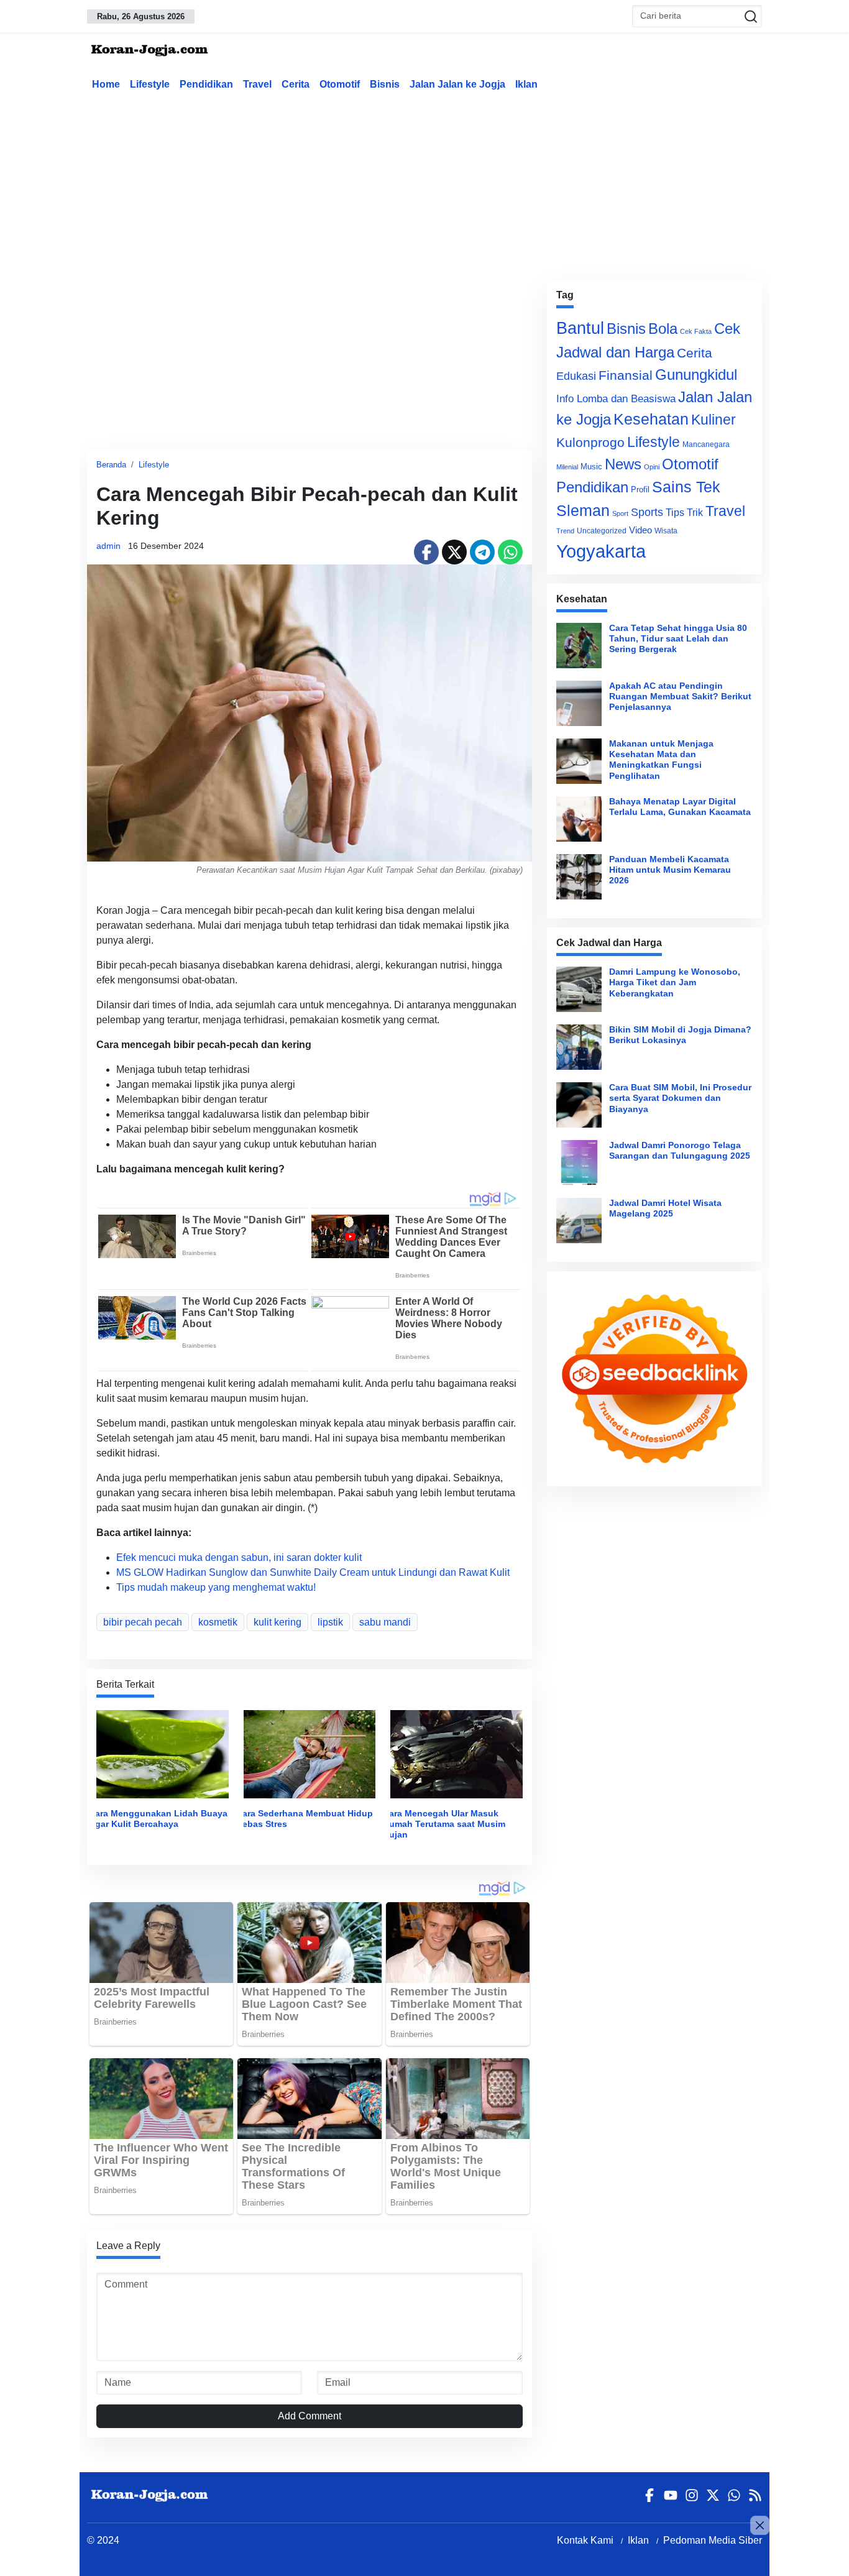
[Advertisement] (424, 183)
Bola (663, 329)
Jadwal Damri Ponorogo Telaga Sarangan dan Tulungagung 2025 (680, 1150)
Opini (652, 467)
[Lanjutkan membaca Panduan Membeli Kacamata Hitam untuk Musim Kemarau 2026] (579, 877)
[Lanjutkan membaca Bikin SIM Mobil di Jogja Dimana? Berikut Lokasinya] (579, 1047)
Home (106, 84)
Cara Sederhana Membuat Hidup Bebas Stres (305, 1819)
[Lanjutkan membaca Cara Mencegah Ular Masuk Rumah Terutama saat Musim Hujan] (457, 1753)
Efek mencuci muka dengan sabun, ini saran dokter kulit (239, 1557)
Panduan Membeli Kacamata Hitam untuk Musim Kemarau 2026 (670, 870)
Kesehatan (651, 419)
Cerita (296, 84)
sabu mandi (385, 1622)
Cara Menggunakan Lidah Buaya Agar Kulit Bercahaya (158, 1819)
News (623, 464)
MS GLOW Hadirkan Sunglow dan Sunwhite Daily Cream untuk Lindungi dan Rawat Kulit (313, 1572)
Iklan (526, 84)
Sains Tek (686, 487)
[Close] (760, 2525)
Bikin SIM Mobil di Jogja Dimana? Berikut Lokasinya (680, 1035)
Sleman (583, 510)
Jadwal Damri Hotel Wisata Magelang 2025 (665, 1208)
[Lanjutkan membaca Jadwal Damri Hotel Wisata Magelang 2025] (579, 1221)
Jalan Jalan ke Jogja (457, 84)
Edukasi (576, 376)
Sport (620, 513)
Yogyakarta (601, 551)
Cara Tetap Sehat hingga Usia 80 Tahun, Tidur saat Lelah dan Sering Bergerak (678, 639)
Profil (640, 490)
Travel (257, 84)
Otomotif (340, 84)
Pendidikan (206, 84)
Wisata (666, 531)
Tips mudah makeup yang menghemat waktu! (216, 1587)
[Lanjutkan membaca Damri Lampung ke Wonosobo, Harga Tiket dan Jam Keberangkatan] (579, 989)
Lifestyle (150, 84)
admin (108, 546)
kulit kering (278, 1622)
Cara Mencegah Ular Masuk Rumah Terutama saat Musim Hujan (444, 1824)
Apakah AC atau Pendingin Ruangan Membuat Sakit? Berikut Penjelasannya (680, 697)
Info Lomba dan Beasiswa (616, 399)
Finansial (626, 375)
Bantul (580, 328)
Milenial (567, 467)
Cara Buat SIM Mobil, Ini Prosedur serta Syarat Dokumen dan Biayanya (680, 1098)
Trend (565, 531)
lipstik (330, 1622)
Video (640, 530)
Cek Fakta (696, 331)
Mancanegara (706, 444)
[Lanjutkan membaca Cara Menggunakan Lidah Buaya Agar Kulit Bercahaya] (163, 1753)
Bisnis (385, 84)
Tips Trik (684, 512)
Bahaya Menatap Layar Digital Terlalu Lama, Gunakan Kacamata (680, 807)
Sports (647, 512)
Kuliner (714, 420)
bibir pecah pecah (143, 1622)
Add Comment (310, 2416)
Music (591, 467)
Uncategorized (602, 531)
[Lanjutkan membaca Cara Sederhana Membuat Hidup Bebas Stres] (310, 1753)
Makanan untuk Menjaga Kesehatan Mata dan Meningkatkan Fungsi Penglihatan (661, 760)
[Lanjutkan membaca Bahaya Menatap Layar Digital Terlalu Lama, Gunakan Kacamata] (579, 819)
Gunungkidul (696, 375)
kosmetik (218, 1622)
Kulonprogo (590, 443)
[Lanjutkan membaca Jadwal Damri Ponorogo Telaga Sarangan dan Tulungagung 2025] (579, 1163)
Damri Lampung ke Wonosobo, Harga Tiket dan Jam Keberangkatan (675, 982)
